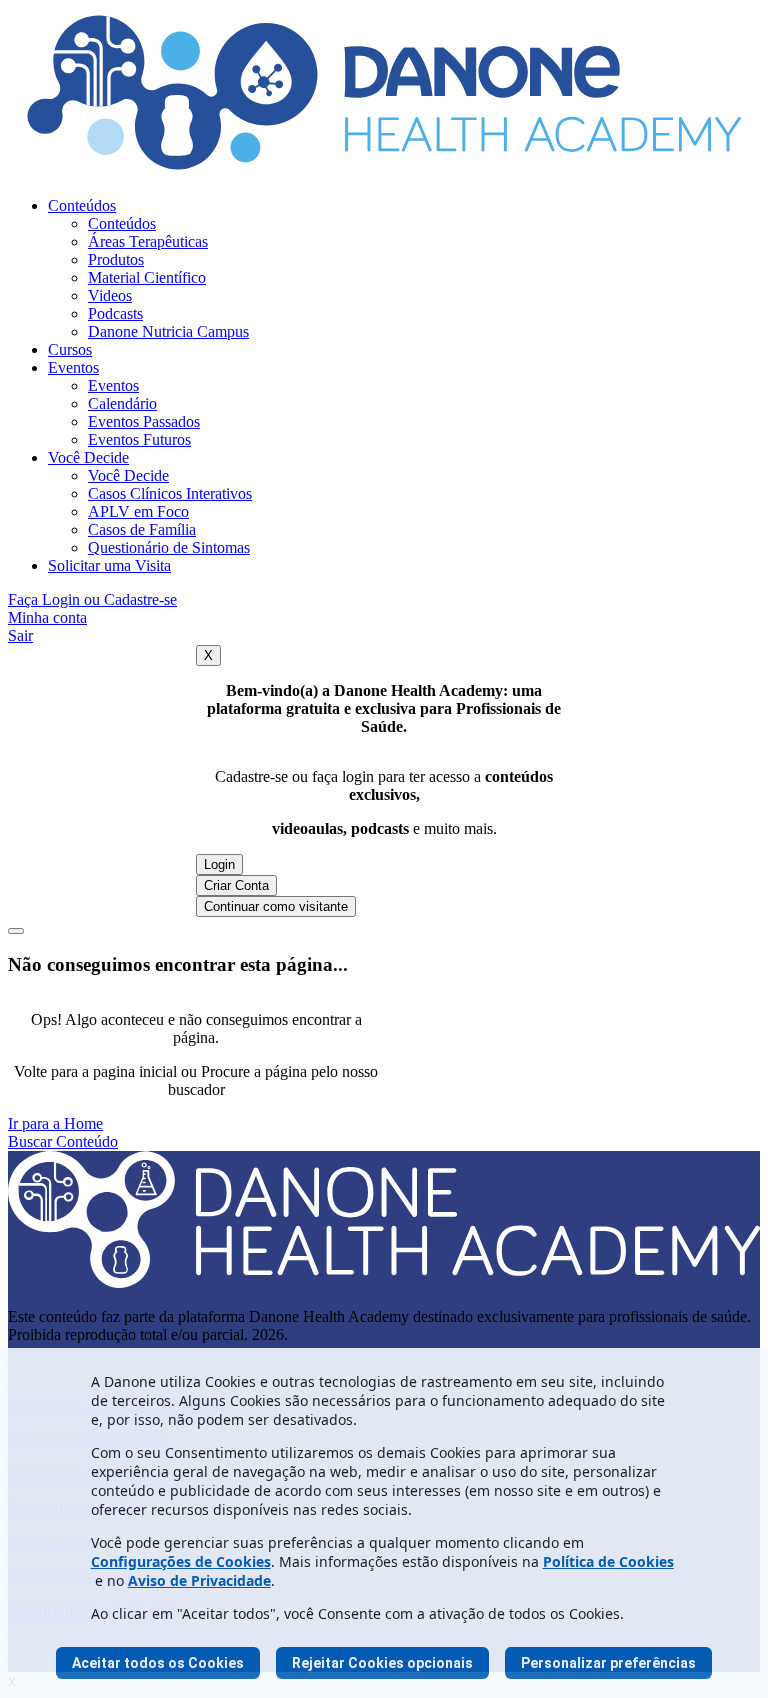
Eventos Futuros (139, 439)
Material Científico (147, 277)
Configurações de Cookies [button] (181, 1561)
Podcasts (115, 313)
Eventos (73, 367)
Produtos (116, 259)
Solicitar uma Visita (109, 565)
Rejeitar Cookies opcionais (382, 1663)
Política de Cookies (608, 1561)
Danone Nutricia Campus (168, 331)
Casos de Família (142, 529)
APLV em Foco (138, 511)
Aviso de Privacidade (199, 1580)
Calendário (122, 403)
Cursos (70, 349)
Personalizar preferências (608, 1663)
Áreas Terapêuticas (148, 241)
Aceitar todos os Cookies (158, 1663)
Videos (110, 295)
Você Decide (88, 457)
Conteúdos (82, 205)
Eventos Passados (144, 421)
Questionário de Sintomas (169, 547)
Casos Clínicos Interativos (170, 493)
